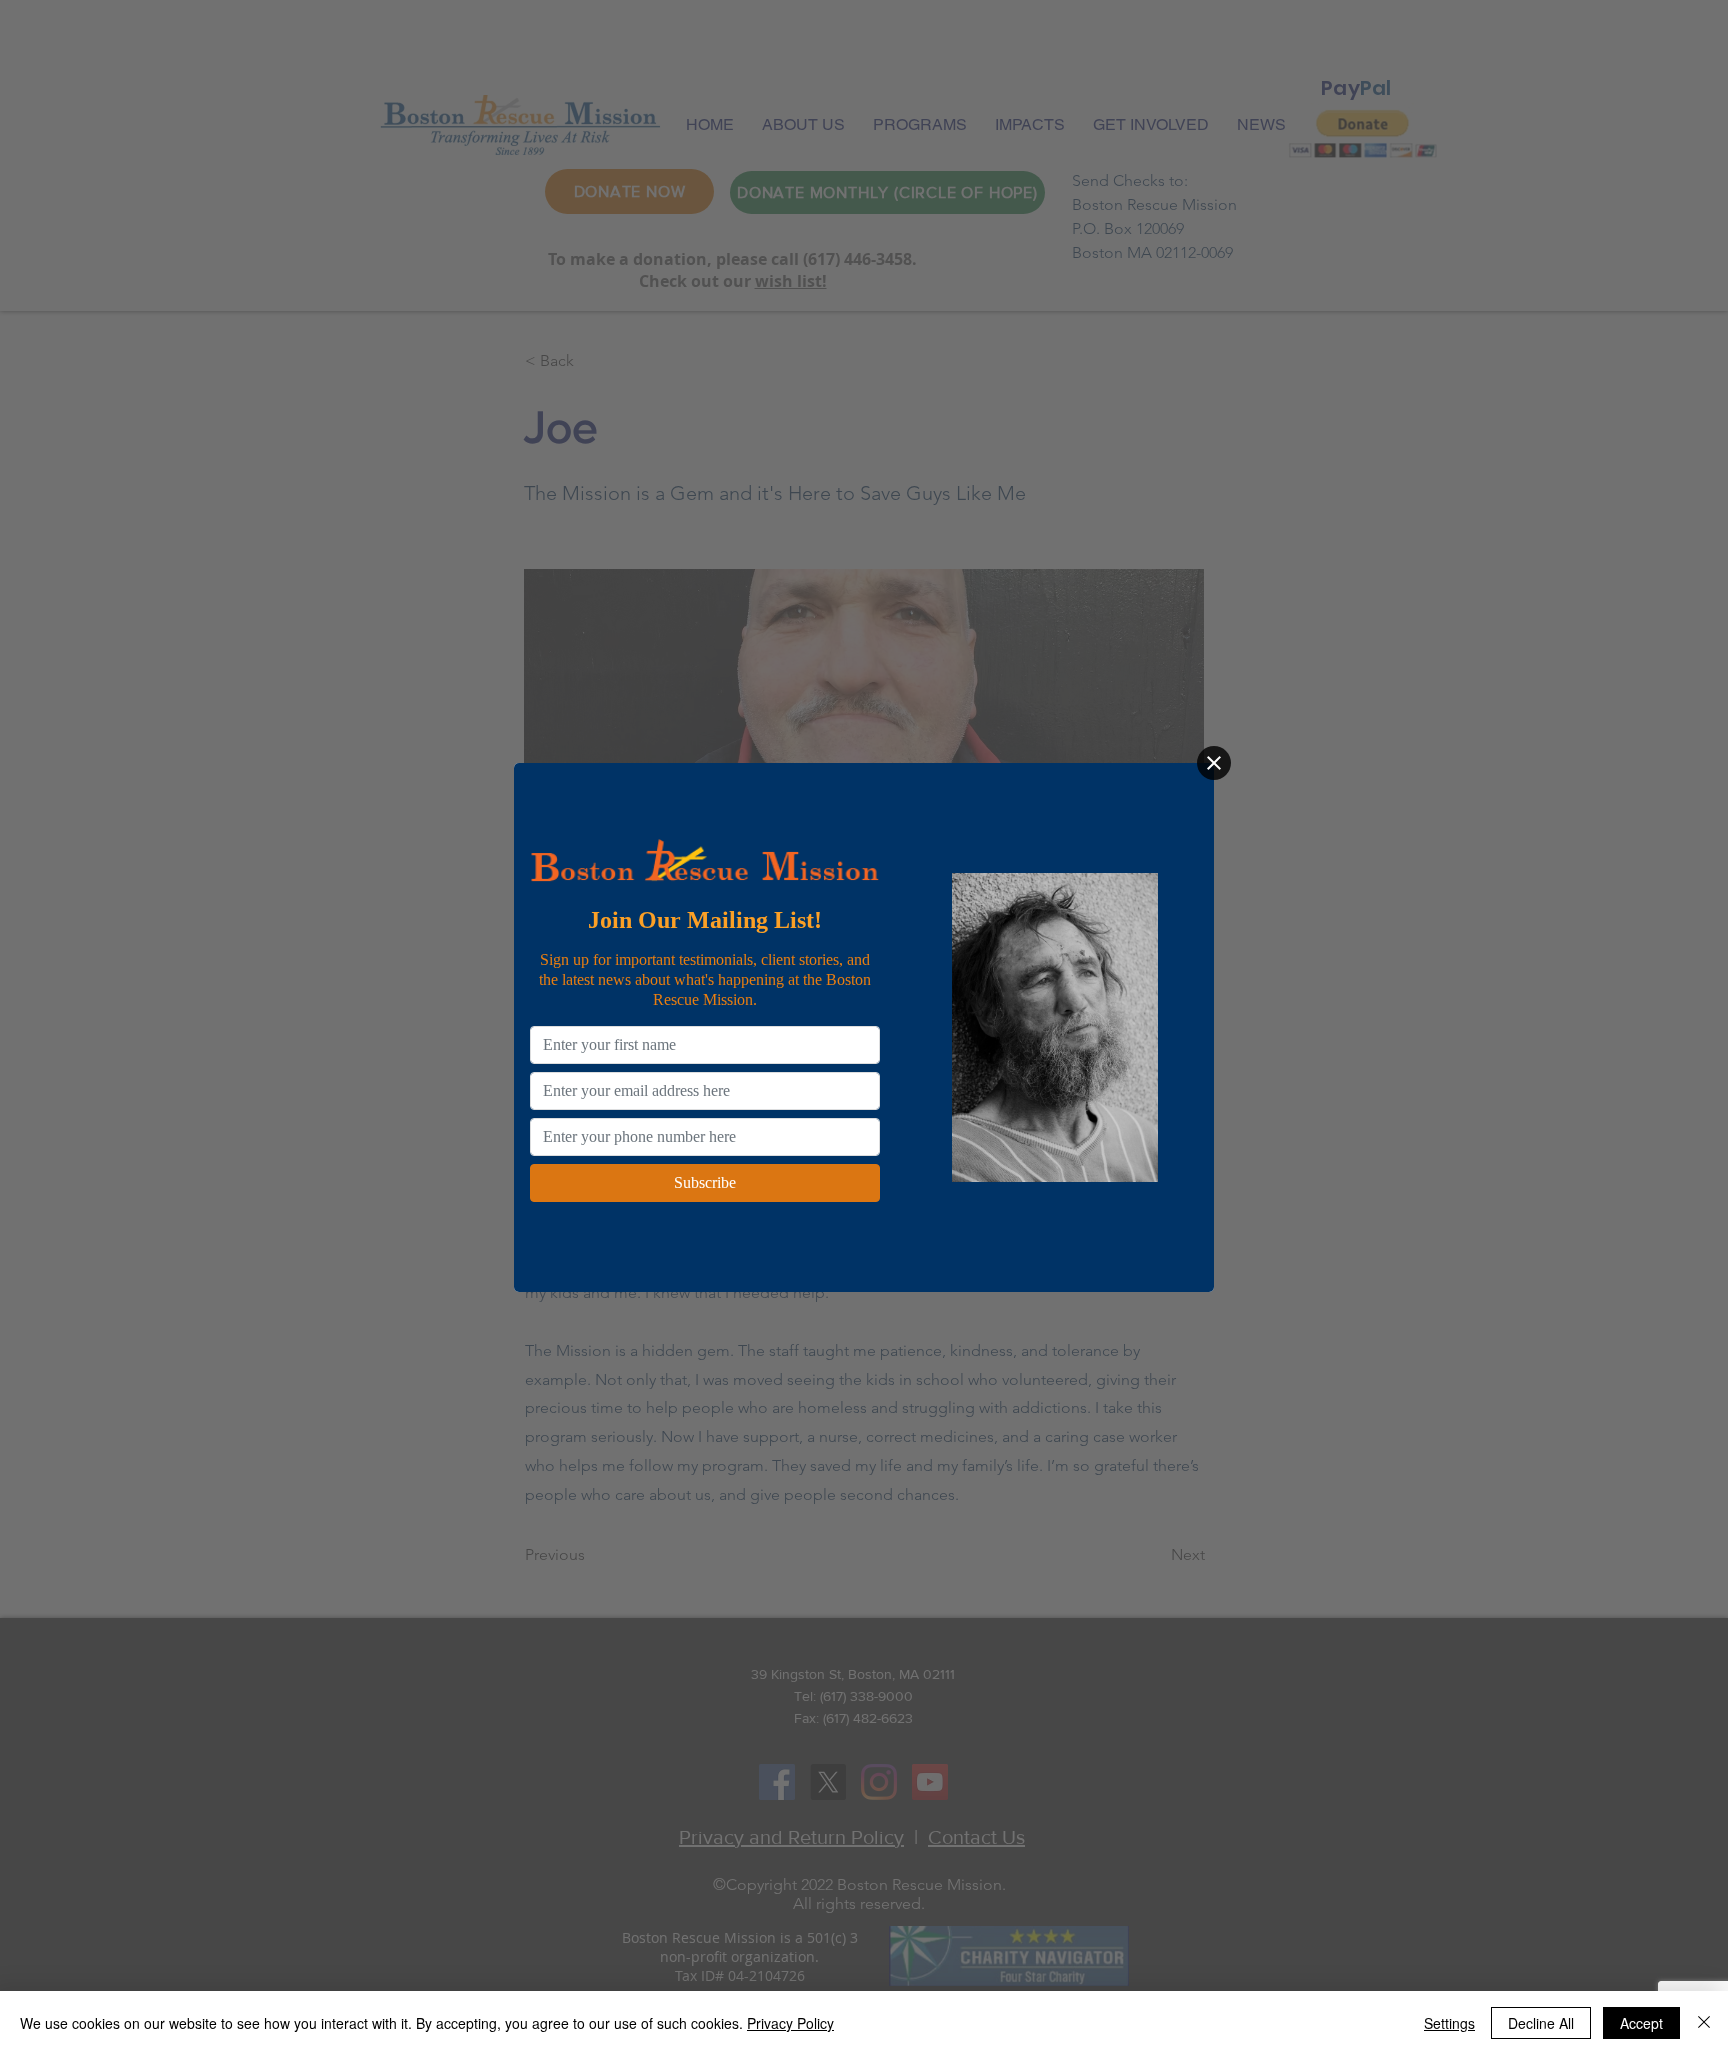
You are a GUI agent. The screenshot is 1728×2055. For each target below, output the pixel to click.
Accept (1641, 2023)
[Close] (1214, 763)
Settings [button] (1449, 2023)
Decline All (1541, 2023)
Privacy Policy (790, 2023)
